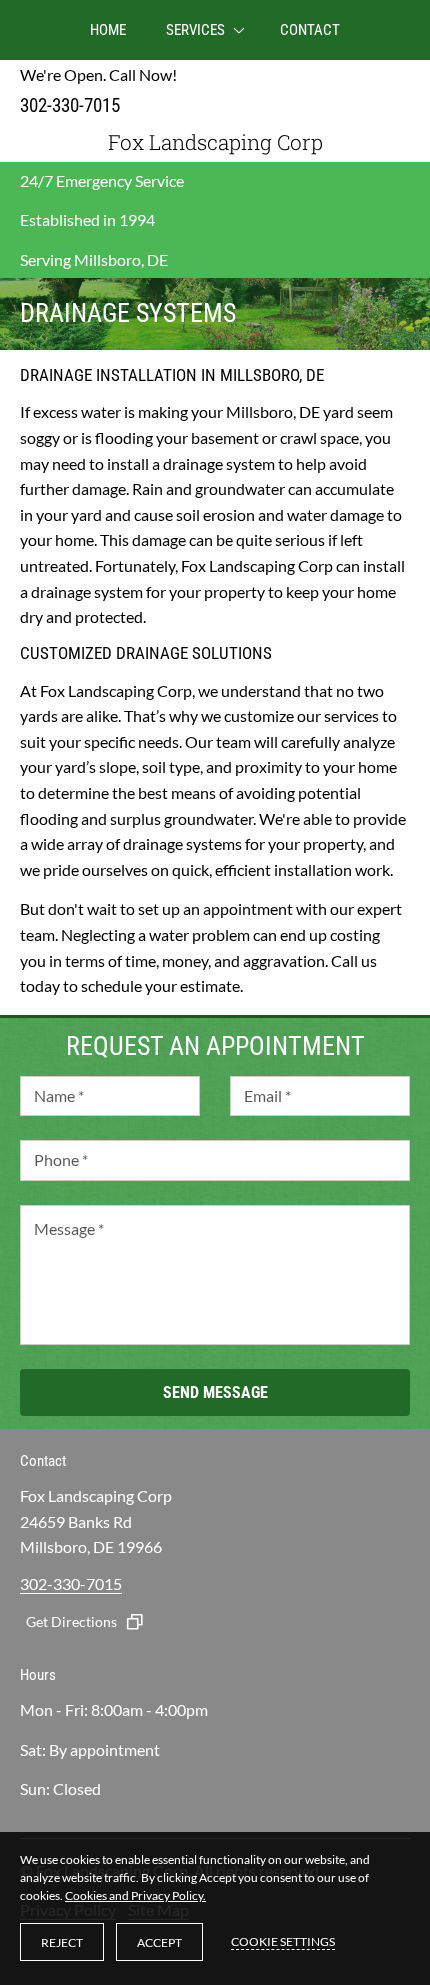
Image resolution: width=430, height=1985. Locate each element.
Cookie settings (283, 1941)
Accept (159, 1942)
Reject (62, 1942)
